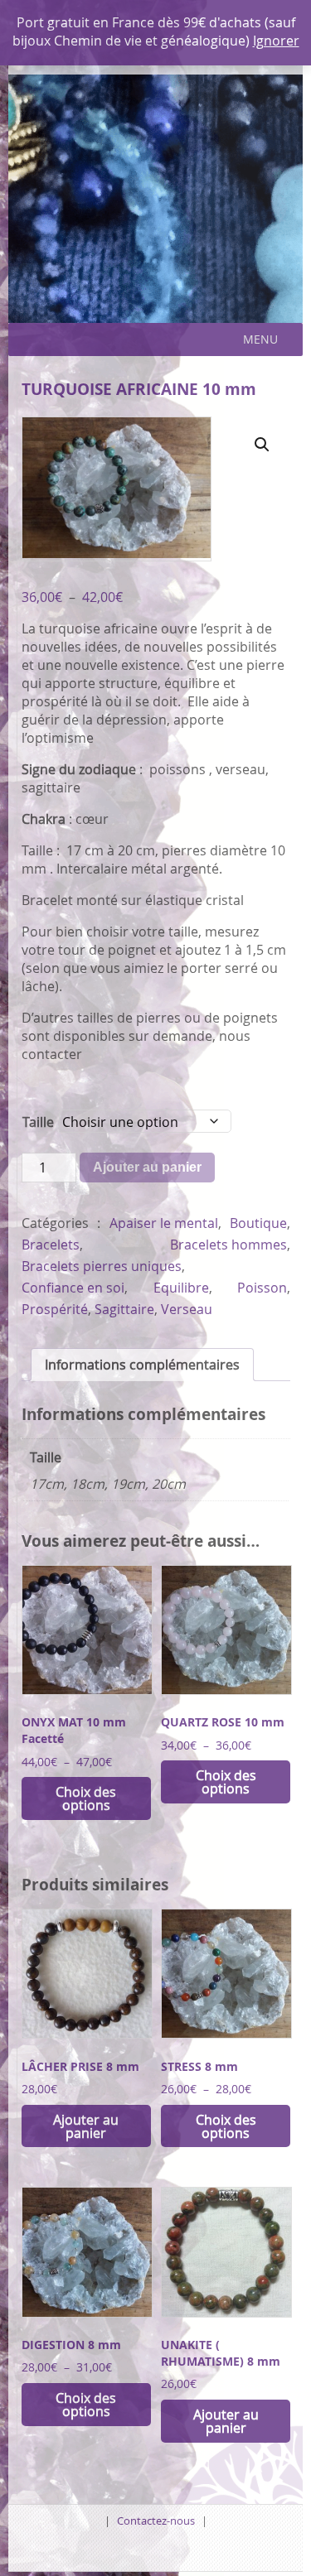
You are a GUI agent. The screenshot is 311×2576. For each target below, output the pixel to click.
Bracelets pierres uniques (102, 1266)
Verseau (187, 1309)
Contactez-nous (156, 2521)
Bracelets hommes (228, 1245)
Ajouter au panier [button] (86, 2126)
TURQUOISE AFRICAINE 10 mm (139, 389)
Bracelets (51, 1245)
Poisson (262, 1288)
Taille (38, 1122)
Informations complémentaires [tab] (142, 1365)
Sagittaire (124, 1309)
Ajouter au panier (147, 1167)
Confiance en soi (73, 1288)
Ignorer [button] (276, 41)
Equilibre (181, 1288)
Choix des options (86, 1798)
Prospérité (55, 1309)
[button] (260, 339)
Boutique (258, 1223)
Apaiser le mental (164, 1223)
